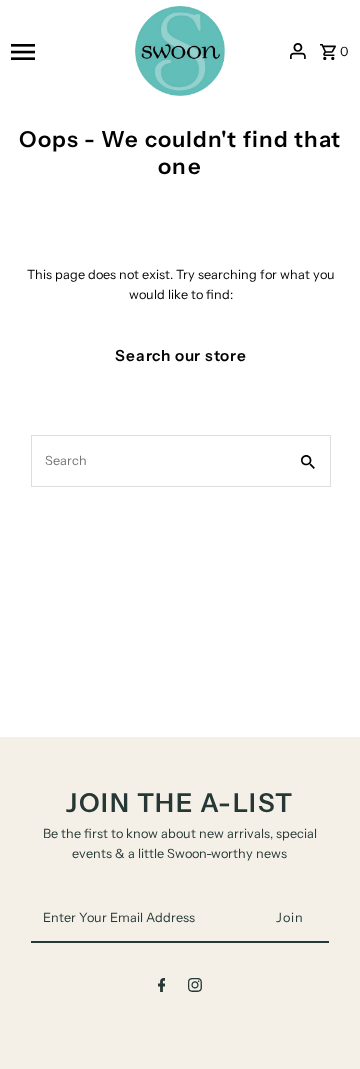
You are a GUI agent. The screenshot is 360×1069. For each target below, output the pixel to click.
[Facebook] (162, 988)
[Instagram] (195, 988)
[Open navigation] (66, 51)
